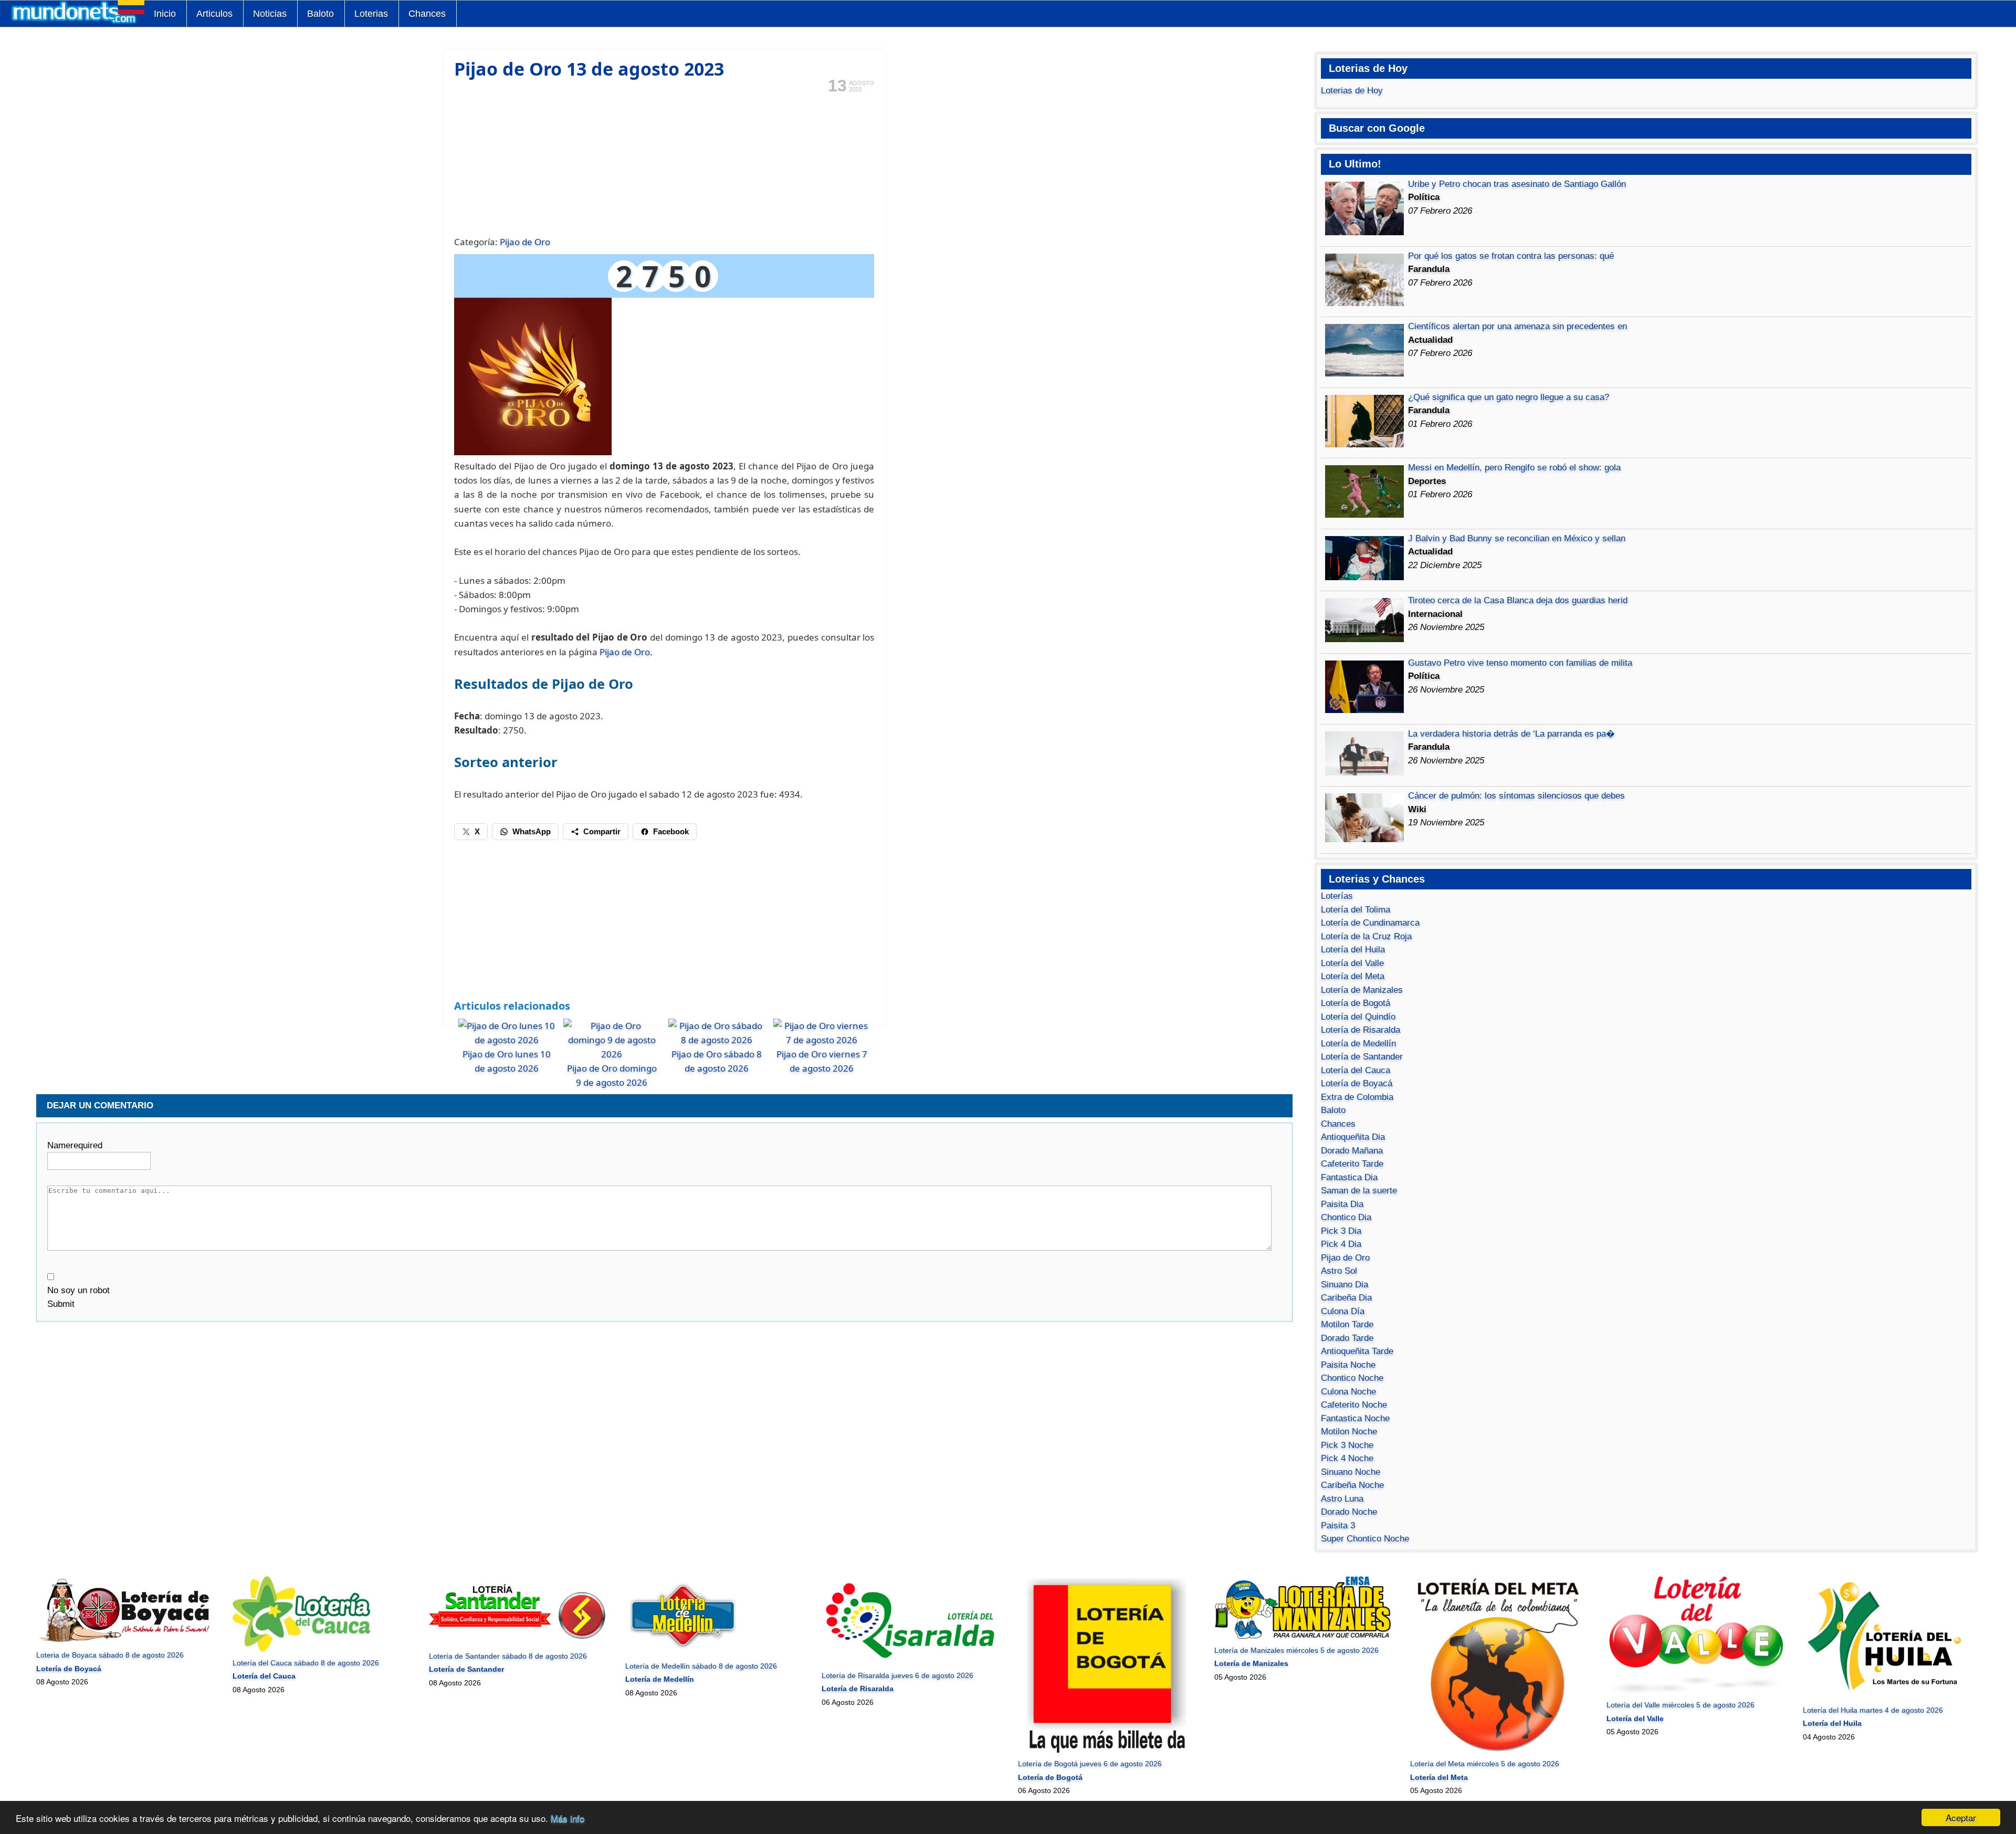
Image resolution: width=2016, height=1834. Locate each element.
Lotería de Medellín (1358, 1044)
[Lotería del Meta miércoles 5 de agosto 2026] (1499, 1751)
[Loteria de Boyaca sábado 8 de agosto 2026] (125, 1642)
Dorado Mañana (1352, 1151)
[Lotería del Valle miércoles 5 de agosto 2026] (1695, 1692)
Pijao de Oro (525, 242)
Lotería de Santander (1362, 1057)
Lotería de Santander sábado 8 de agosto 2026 (508, 1656)
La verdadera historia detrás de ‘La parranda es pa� (1511, 734)
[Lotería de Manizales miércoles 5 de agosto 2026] (1303, 1637)
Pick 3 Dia (1341, 1231)
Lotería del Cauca (1356, 1070)
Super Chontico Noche (1365, 1539)
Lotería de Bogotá (1356, 1003)
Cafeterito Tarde (1352, 1164)
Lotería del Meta (1353, 976)
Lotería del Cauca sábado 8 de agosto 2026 (306, 1663)
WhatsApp (532, 831)
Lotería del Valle (1352, 963)
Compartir (602, 831)
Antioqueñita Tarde (1357, 1351)
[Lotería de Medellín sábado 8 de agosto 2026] (683, 1652)
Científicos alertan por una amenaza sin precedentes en (1518, 326)
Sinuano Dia (1345, 1285)
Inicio (165, 14)
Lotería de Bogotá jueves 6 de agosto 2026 (1090, 1764)
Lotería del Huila (1353, 950)
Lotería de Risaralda (1361, 1030)
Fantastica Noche (1355, 1418)
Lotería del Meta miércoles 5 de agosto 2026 (1485, 1764)
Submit (61, 1304)
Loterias (371, 14)
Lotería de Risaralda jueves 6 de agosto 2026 (897, 1675)
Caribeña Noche (1352, 1485)
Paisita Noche (1348, 1365)
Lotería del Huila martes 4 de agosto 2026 (1873, 1710)
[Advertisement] (664, 163)
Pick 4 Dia (1341, 1244)
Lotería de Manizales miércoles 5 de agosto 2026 (1296, 1650)
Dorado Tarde (1347, 1338)
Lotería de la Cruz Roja (1366, 936)
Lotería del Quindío (1358, 1017)
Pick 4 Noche (1347, 1458)
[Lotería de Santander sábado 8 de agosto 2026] (517, 1642)
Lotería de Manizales (1362, 990)
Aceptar (1961, 1817)
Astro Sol (1339, 1271)
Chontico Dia (1346, 1217)
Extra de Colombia (1357, 1097)
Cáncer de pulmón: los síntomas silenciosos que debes (1516, 796)
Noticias (270, 14)
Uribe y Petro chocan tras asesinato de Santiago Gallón (1517, 184)
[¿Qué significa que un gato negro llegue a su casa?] (1364, 444)
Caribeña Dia (1346, 1298)
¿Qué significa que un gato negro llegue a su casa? (1509, 397)
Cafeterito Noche (1354, 1405)
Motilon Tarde (1347, 1324)
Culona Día (1343, 1311)
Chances (427, 14)
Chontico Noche (1352, 1378)
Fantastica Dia (1349, 1177)
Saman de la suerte (1359, 1191)
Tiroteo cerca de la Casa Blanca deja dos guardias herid (1518, 600)
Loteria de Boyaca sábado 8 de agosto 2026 (110, 1655)
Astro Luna (1342, 1499)
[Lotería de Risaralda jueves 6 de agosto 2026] (910, 1662)
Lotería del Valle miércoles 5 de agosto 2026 (1681, 1705)
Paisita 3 (1338, 1526)
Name (75, 1145)
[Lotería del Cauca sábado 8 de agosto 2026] (301, 1649)
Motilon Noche (1349, 1432)
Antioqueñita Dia (1353, 1137)
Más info (568, 1818)
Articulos (214, 14)
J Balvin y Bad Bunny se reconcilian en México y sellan (1517, 538)
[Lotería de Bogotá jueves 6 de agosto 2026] (1106, 1751)
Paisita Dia (1342, 1204)
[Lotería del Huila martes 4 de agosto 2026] (1891, 1696)
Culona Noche (1348, 1392)
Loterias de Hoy (1352, 91)
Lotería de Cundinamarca (1370, 923)
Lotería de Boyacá (1357, 1083)
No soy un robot (78, 1290)
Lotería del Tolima (1356, 910)
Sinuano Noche (1351, 1472)
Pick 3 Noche (1347, 1445)
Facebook (671, 831)
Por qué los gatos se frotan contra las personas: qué (1511, 256)
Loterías (1337, 896)
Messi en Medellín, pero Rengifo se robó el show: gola (1514, 468)
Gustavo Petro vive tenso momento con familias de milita (1520, 663)
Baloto (321, 14)
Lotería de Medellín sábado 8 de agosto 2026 (701, 1666)
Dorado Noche (1349, 1512)
